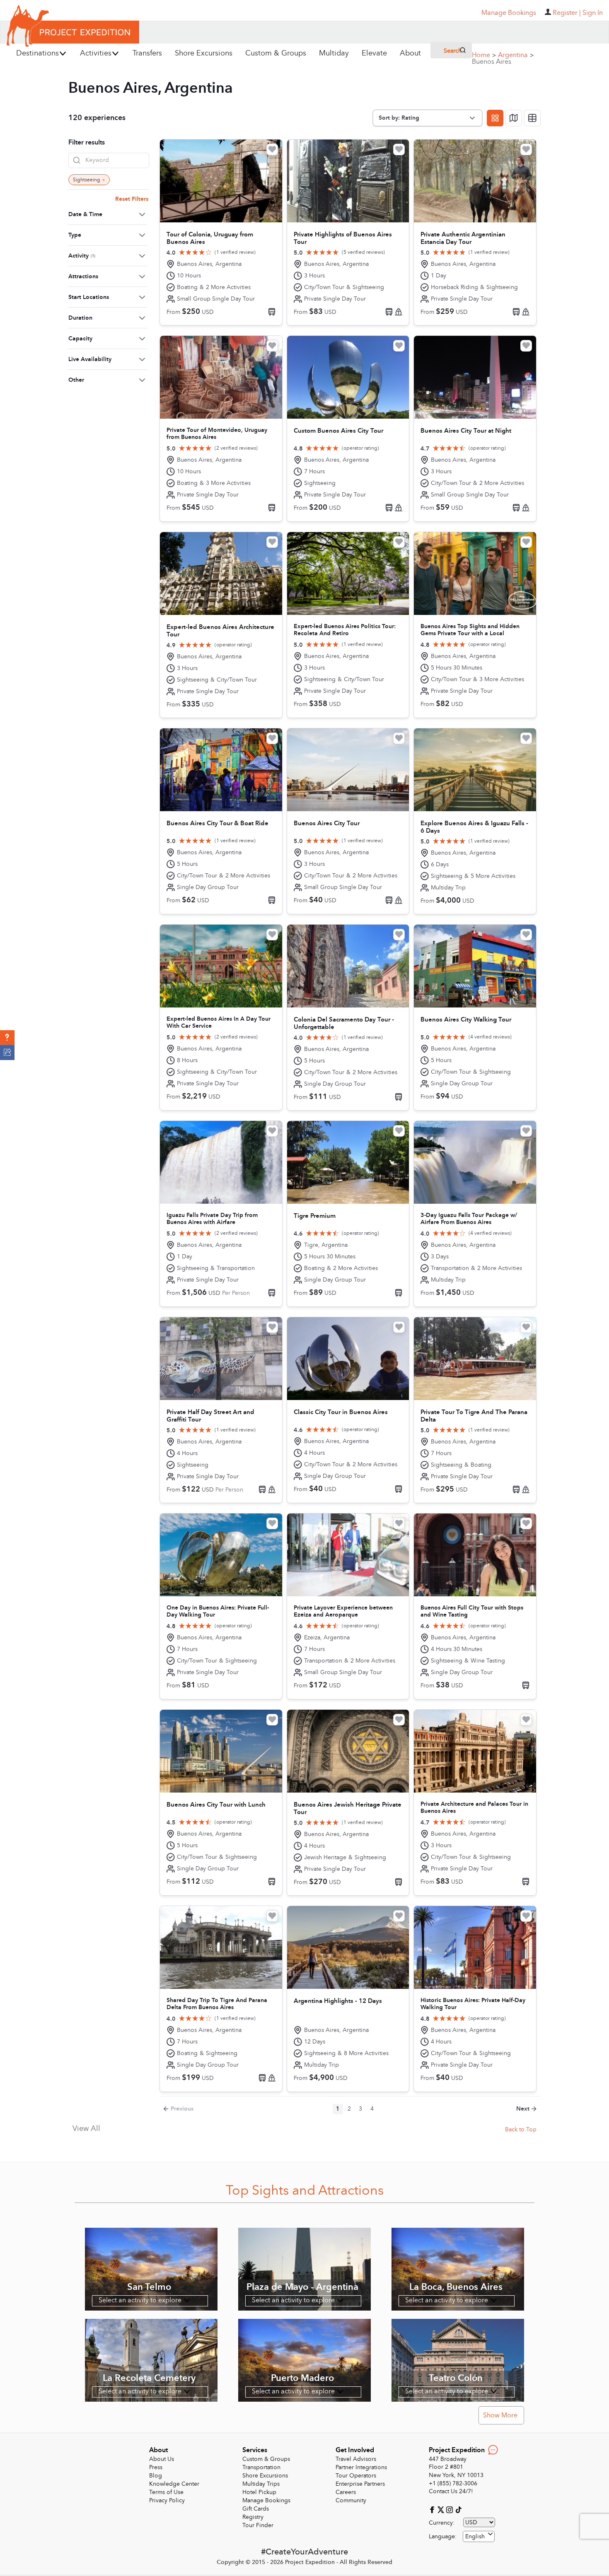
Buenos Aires (492, 62)
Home (484, 55)
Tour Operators (356, 2476)
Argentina (516, 55)
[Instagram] (451, 2509)
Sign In (593, 13)
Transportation (261, 2467)
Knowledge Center (174, 2484)
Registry (253, 2517)
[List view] (532, 118)
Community (351, 2500)
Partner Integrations (361, 2467)
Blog (156, 2476)
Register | (567, 13)
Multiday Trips (261, 2484)
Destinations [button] (37, 53)
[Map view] (514, 118)
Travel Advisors (356, 2459)
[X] (442, 2509)
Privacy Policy (167, 2500)
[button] (7, 1038)
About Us (162, 2459)
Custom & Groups (266, 2459)
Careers (346, 2492)
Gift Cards (256, 2509)
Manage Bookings (266, 2500)
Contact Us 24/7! (451, 2491)
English (475, 2536)
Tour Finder (258, 2525)
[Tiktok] (458, 2509)
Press (156, 2467)
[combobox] (479, 2536)
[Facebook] (433, 2509)
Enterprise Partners (360, 2484)
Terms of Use (166, 2492)
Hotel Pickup (259, 2492)
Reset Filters (132, 199)
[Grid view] (495, 118)
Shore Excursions (265, 2476)
